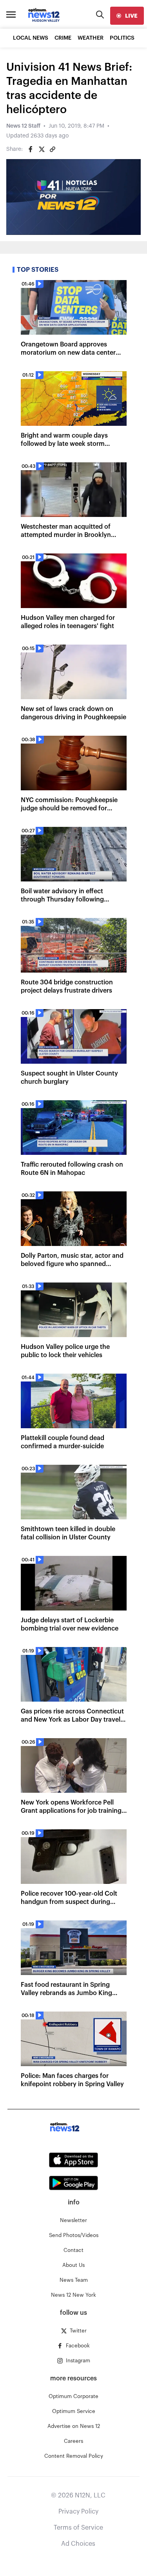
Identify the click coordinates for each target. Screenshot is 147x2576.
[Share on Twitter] (42, 149)
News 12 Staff (23, 126)
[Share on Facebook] (31, 149)
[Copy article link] (53, 149)
